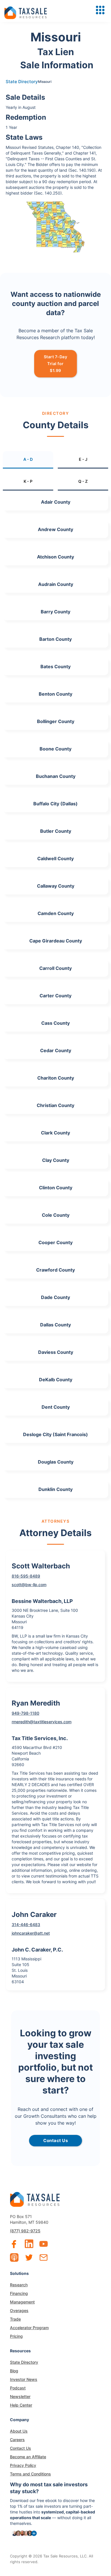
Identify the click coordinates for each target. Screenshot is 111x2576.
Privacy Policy (23, 2465)
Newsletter (20, 2396)
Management (22, 2302)
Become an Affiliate (28, 2457)
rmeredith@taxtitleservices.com (42, 1722)
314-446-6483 (26, 1925)
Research (19, 2285)
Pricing (16, 2336)
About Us (19, 2431)
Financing (19, 2293)
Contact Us (20, 2448)
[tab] (28, 460)
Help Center (21, 2405)
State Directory (22, 82)
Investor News (24, 2379)
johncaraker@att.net (31, 1933)
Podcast (18, 2388)
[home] (26, 11)
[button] (100, 10)
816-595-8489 (26, 1576)
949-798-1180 (25, 1713)
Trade (15, 2319)
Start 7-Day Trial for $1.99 (56, 364)
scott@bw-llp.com (29, 1585)
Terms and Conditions (30, 2474)
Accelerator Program (29, 2328)
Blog (14, 2371)
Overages (19, 2310)
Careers (17, 2440)
